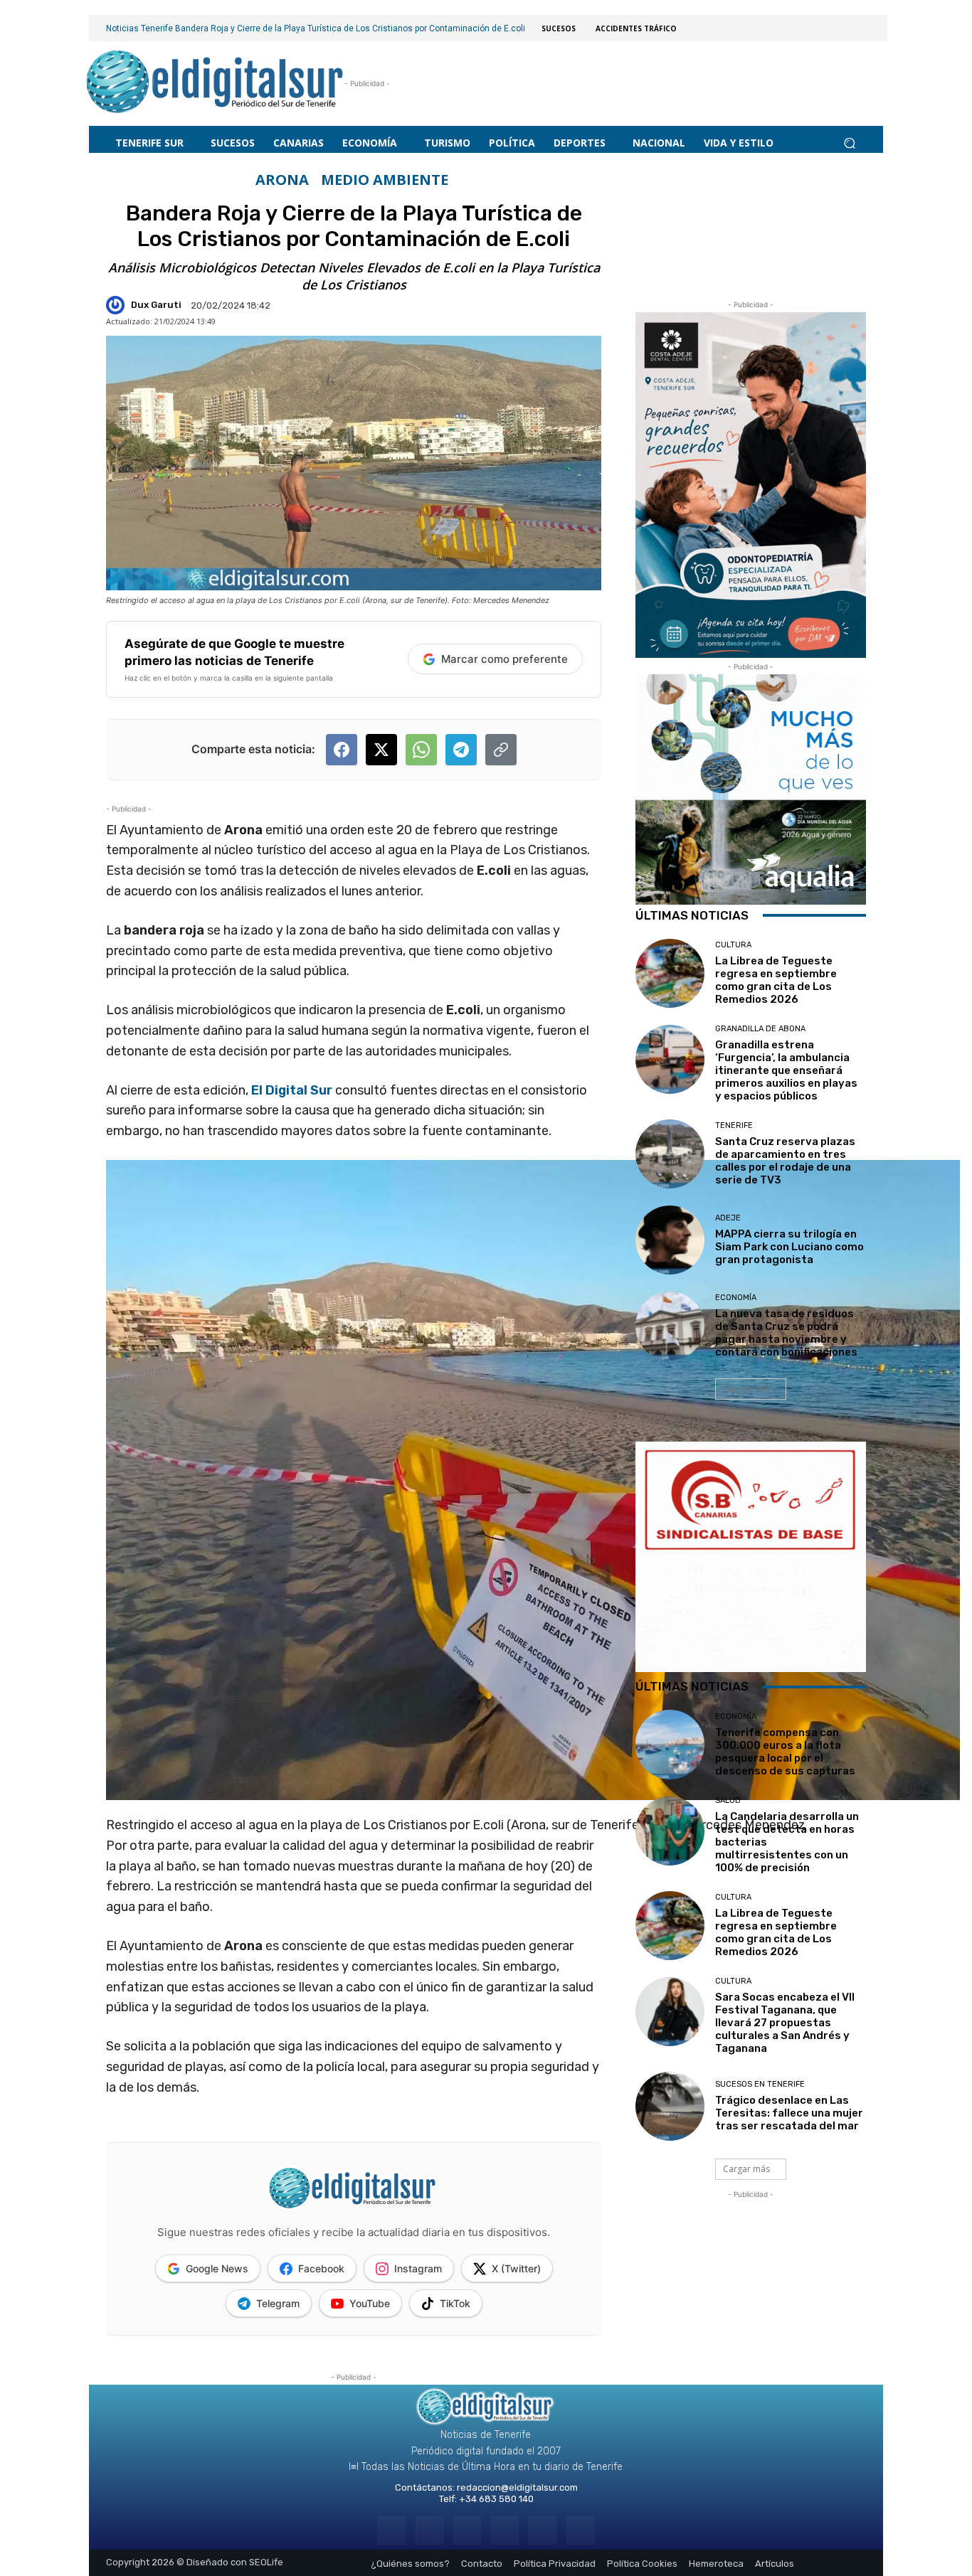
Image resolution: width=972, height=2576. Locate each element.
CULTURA (733, 945)
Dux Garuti (156, 305)
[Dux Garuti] (117, 305)
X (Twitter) (516, 2268)
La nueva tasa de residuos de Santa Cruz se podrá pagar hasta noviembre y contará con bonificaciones (786, 1333)
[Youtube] (580, 2530)
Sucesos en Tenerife (760, 2084)
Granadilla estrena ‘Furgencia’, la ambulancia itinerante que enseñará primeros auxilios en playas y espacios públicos (786, 1070)
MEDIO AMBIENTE (385, 180)
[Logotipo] (215, 84)
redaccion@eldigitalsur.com (517, 2487)
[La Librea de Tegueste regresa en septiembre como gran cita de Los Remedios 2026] (670, 973)
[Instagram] (429, 2530)
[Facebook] (391, 2530)
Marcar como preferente (505, 659)
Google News (217, 2268)
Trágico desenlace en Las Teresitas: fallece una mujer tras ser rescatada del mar (789, 2113)
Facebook (321, 2268)
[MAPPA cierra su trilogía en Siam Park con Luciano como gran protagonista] (670, 1240)
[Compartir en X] (381, 750)
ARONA (282, 180)
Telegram (278, 2303)
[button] (849, 143)
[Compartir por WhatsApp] (421, 750)
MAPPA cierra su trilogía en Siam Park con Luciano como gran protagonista (789, 1247)
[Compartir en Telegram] (461, 750)
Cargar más (746, 1389)
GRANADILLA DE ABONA (760, 1029)
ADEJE (728, 1218)
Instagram (418, 2268)
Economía (736, 1298)
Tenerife (734, 1125)
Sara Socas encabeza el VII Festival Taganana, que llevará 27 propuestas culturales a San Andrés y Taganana (785, 2023)
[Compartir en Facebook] (342, 750)
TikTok (455, 2303)
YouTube (370, 2303)
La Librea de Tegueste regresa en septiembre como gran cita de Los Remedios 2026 (776, 980)
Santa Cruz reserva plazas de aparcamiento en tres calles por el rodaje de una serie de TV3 (785, 1161)
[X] (543, 2530)
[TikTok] (505, 2530)
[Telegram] (467, 2530)
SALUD (728, 1800)
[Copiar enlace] (501, 750)
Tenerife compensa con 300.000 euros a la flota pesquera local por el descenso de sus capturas (785, 1752)
